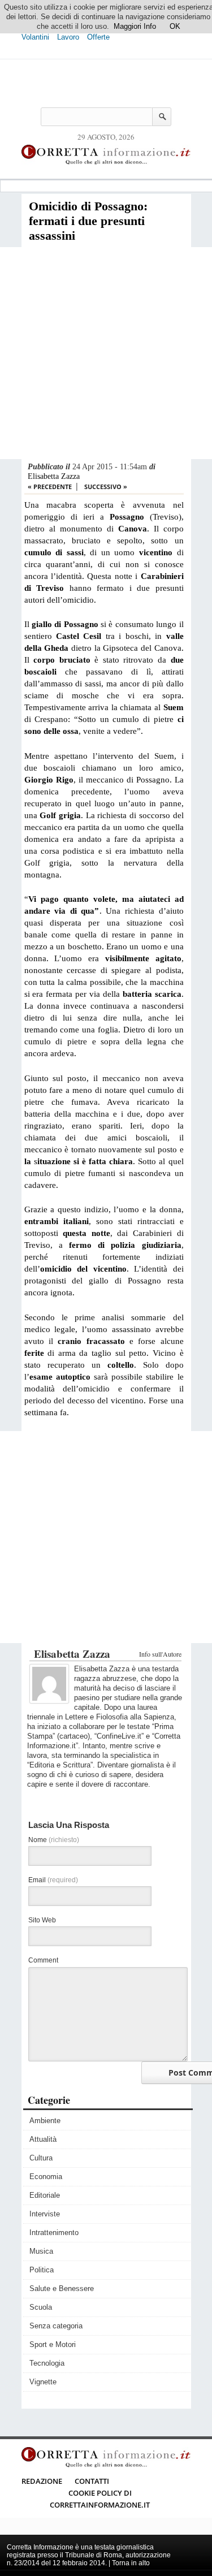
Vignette (43, 2382)
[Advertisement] (106, 353)
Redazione (42, 2481)
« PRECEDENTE (50, 487)
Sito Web (42, 1920)
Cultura (41, 2158)
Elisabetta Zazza (54, 476)
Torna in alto (131, 2563)
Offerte (98, 37)
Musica (41, 2251)
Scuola (41, 2307)
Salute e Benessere (62, 2288)
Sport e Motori (53, 2344)
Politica (42, 2270)
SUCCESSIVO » (106, 487)
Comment (43, 1960)
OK (175, 26)
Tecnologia (47, 2363)
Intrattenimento (54, 2233)
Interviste (45, 2214)
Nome (54, 1840)
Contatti (92, 2481)
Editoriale (45, 2195)
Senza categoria (56, 2326)
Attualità (43, 2139)
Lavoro (68, 37)
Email (53, 1880)
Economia (46, 2177)
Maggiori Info (135, 26)
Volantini (35, 37)
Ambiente (45, 2121)
